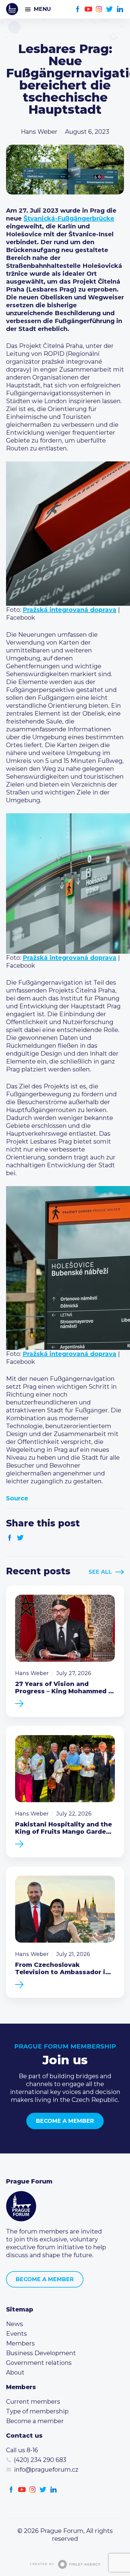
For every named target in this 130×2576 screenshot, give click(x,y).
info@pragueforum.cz (46, 2470)
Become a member (65, 2121)
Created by (42, 2564)
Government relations (39, 2363)
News (15, 2324)
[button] (65, 534)
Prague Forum (12, 9)
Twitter (110, 9)
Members (20, 2343)
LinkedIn (120, 9)
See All (100, 1572)
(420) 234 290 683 (40, 2460)
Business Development (41, 2353)
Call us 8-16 (22, 2450)
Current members (33, 2402)
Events (16, 2334)
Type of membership (37, 2411)
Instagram (99, 9)
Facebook (78, 9)
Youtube (88, 9)
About (15, 2372)
